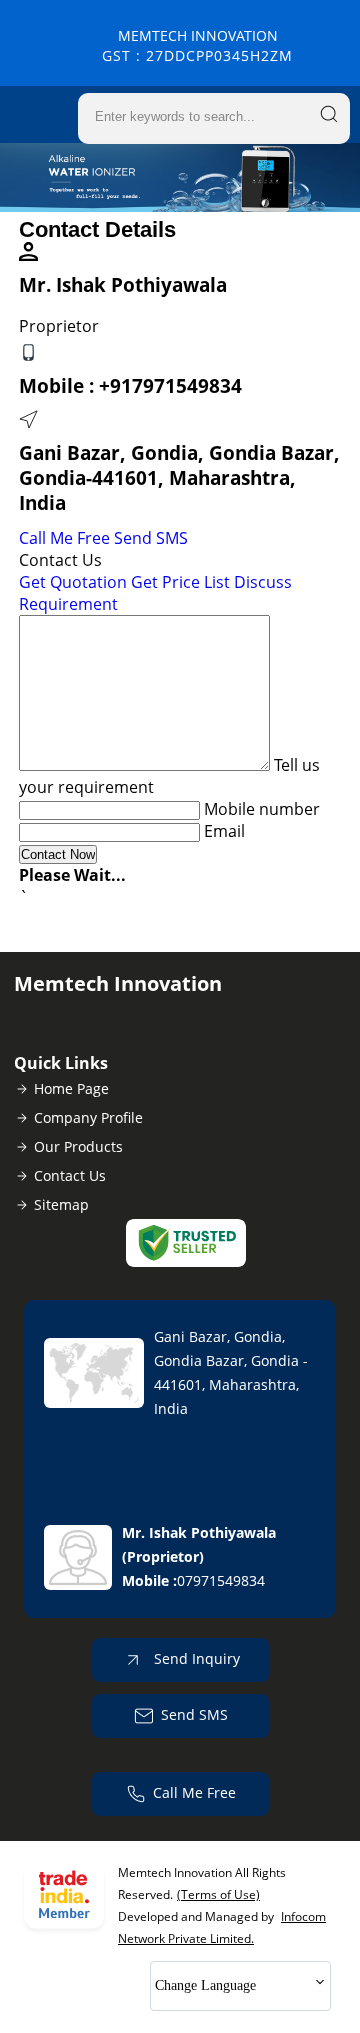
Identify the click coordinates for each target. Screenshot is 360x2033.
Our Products (78, 1146)
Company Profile (88, 1117)
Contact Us (70, 1175)
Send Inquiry (195, 1658)
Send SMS (151, 538)
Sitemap (61, 1204)
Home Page (71, 1088)
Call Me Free (64, 538)
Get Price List (180, 582)
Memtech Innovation (197, 45)
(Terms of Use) (218, 1894)
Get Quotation (73, 582)
